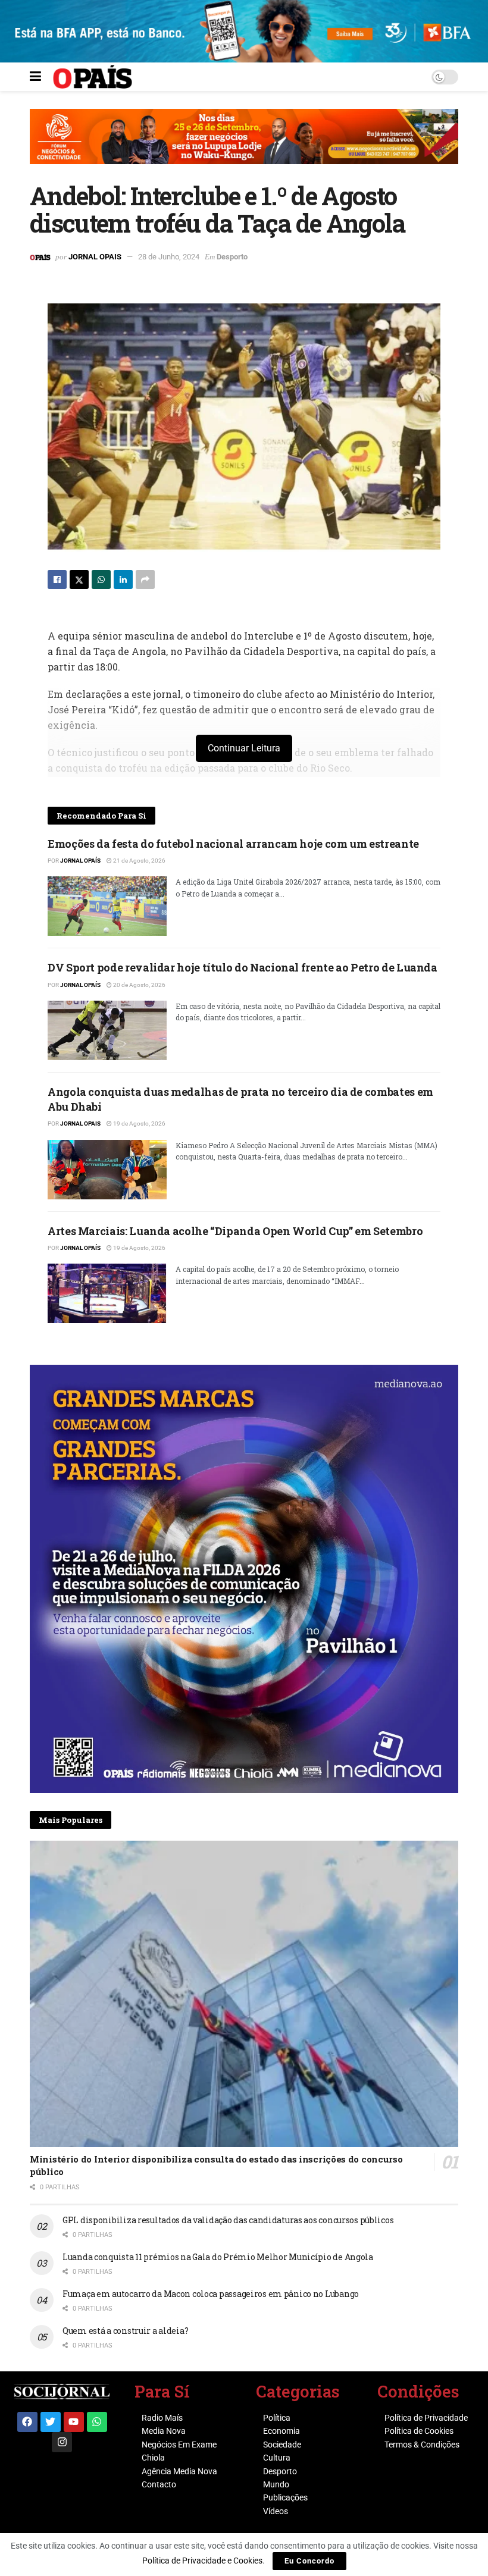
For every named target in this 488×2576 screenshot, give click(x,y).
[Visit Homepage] (93, 77)
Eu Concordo (309, 2561)
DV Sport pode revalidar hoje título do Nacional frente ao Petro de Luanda (243, 967)
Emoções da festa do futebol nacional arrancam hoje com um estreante (233, 844)
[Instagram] (62, 2442)
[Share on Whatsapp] (101, 579)
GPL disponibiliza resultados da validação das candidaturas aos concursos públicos (228, 2220)
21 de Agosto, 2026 (139, 861)
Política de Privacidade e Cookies (202, 2561)
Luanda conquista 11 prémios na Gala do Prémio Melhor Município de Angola (218, 2257)
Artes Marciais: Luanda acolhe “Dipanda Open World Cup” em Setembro (235, 1231)
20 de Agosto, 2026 (139, 985)
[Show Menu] (35, 77)
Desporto (232, 257)
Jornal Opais (95, 257)
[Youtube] (74, 2422)
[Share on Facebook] (57, 579)
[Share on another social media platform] (145, 579)
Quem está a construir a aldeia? (125, 2331)
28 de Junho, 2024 (169, 257)
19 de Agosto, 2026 (139, 1124)
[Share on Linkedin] (123, 579)
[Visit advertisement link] (244, 145)
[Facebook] (27, 2422)
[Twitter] (51, 2422)
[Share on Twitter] (79, 579)
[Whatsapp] (97, 2422)
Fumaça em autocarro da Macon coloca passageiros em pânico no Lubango (211, 2294)
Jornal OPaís (80, 861)
